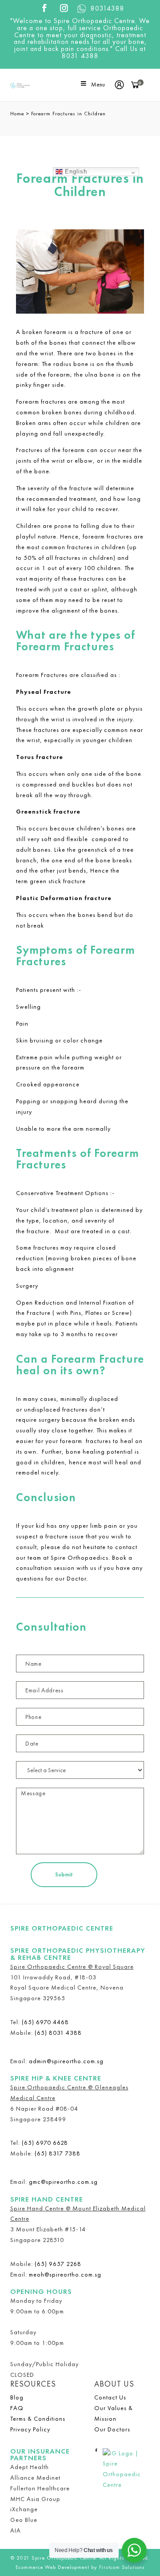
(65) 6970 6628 (45, 2143)
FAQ (17, 2408)
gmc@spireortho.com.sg (63, 2182)
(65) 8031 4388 (58, 2033)
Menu (98, 85)
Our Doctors (112, 2429)
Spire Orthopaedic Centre (62, 1928)
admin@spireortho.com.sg (66, 2061)
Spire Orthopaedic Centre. (65, 2558)
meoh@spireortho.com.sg (65, 2274)
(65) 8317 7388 (58, 2153)
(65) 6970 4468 (45, 2022)
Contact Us (110, 2397)
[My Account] (122, 85)
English (75, 171)
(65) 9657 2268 (58, 2264)
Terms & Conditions (38, 2419)
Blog (17, 2397)
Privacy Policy (30, 2429)
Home (17, 114)
